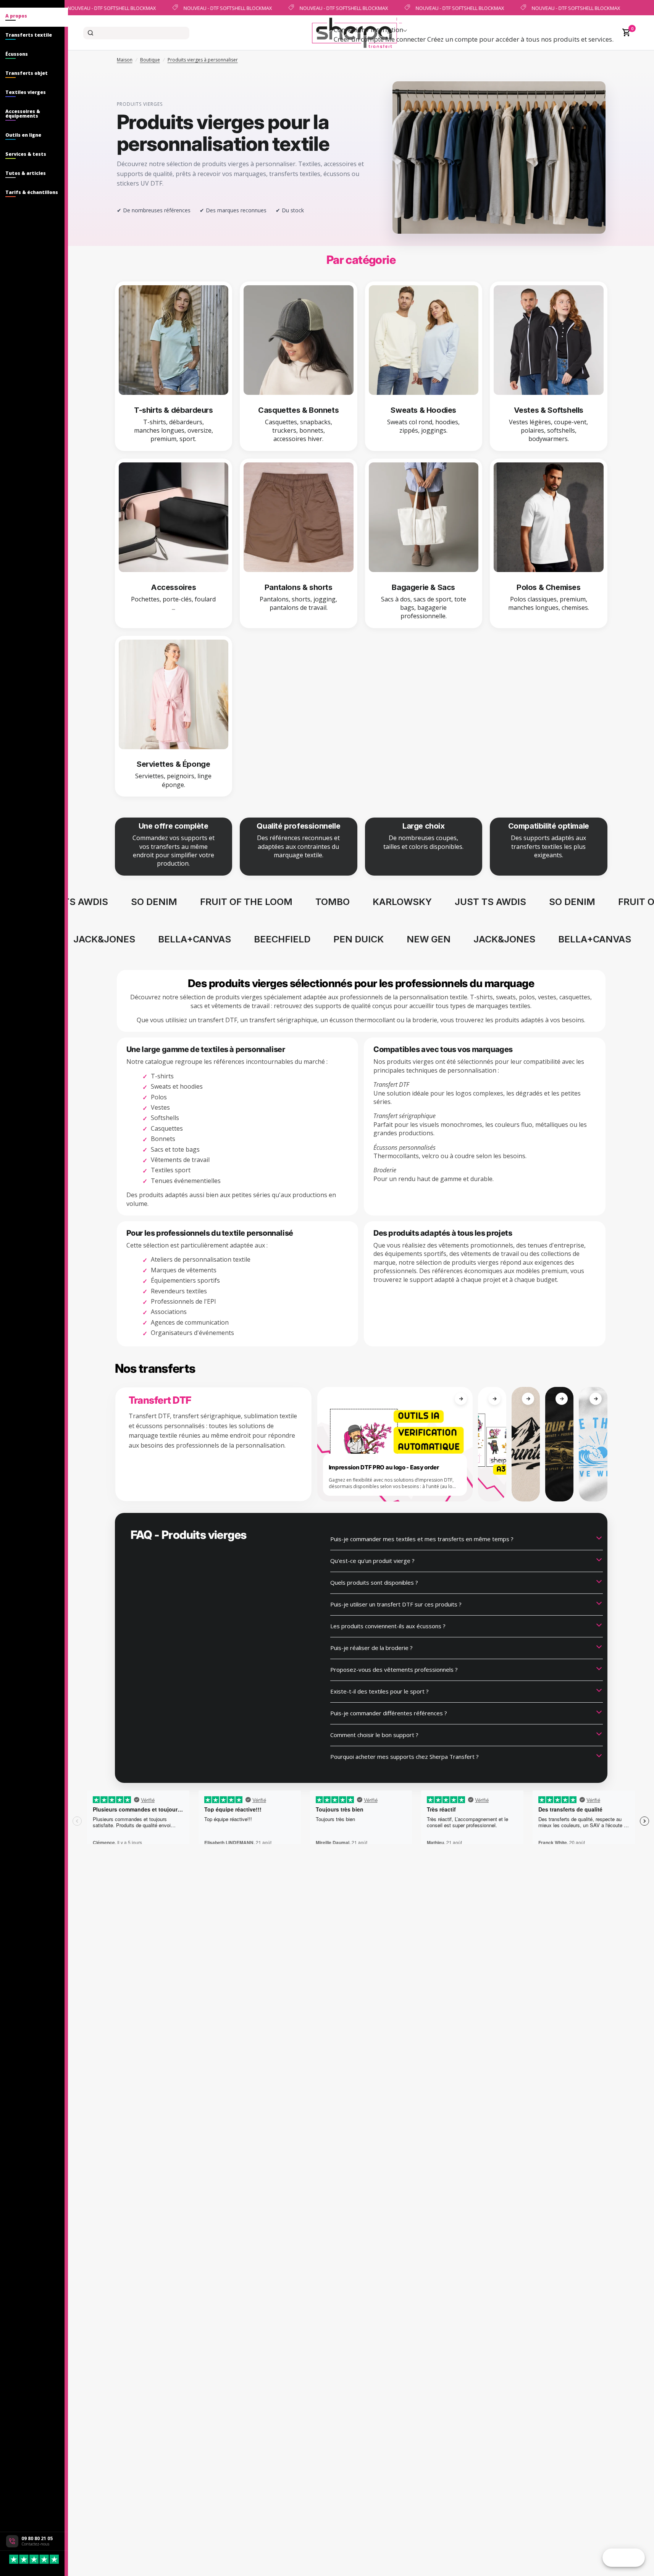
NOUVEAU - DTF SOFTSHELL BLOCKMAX (103, 8)
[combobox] (136, 33)
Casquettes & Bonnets (298, 410)
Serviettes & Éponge (173, 764)
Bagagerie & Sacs (423, 587)
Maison (125, 60)
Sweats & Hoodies (423, 410)
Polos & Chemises (549, 587)
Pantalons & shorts (299, 587)
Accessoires (174, 587)
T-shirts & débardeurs (174, 410)
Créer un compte (359, 39)
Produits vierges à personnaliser (203, 60)
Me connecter (405, 39)
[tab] (34, 17)
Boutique (150, 60)
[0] (625, 33)
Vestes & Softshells (549, 410)
